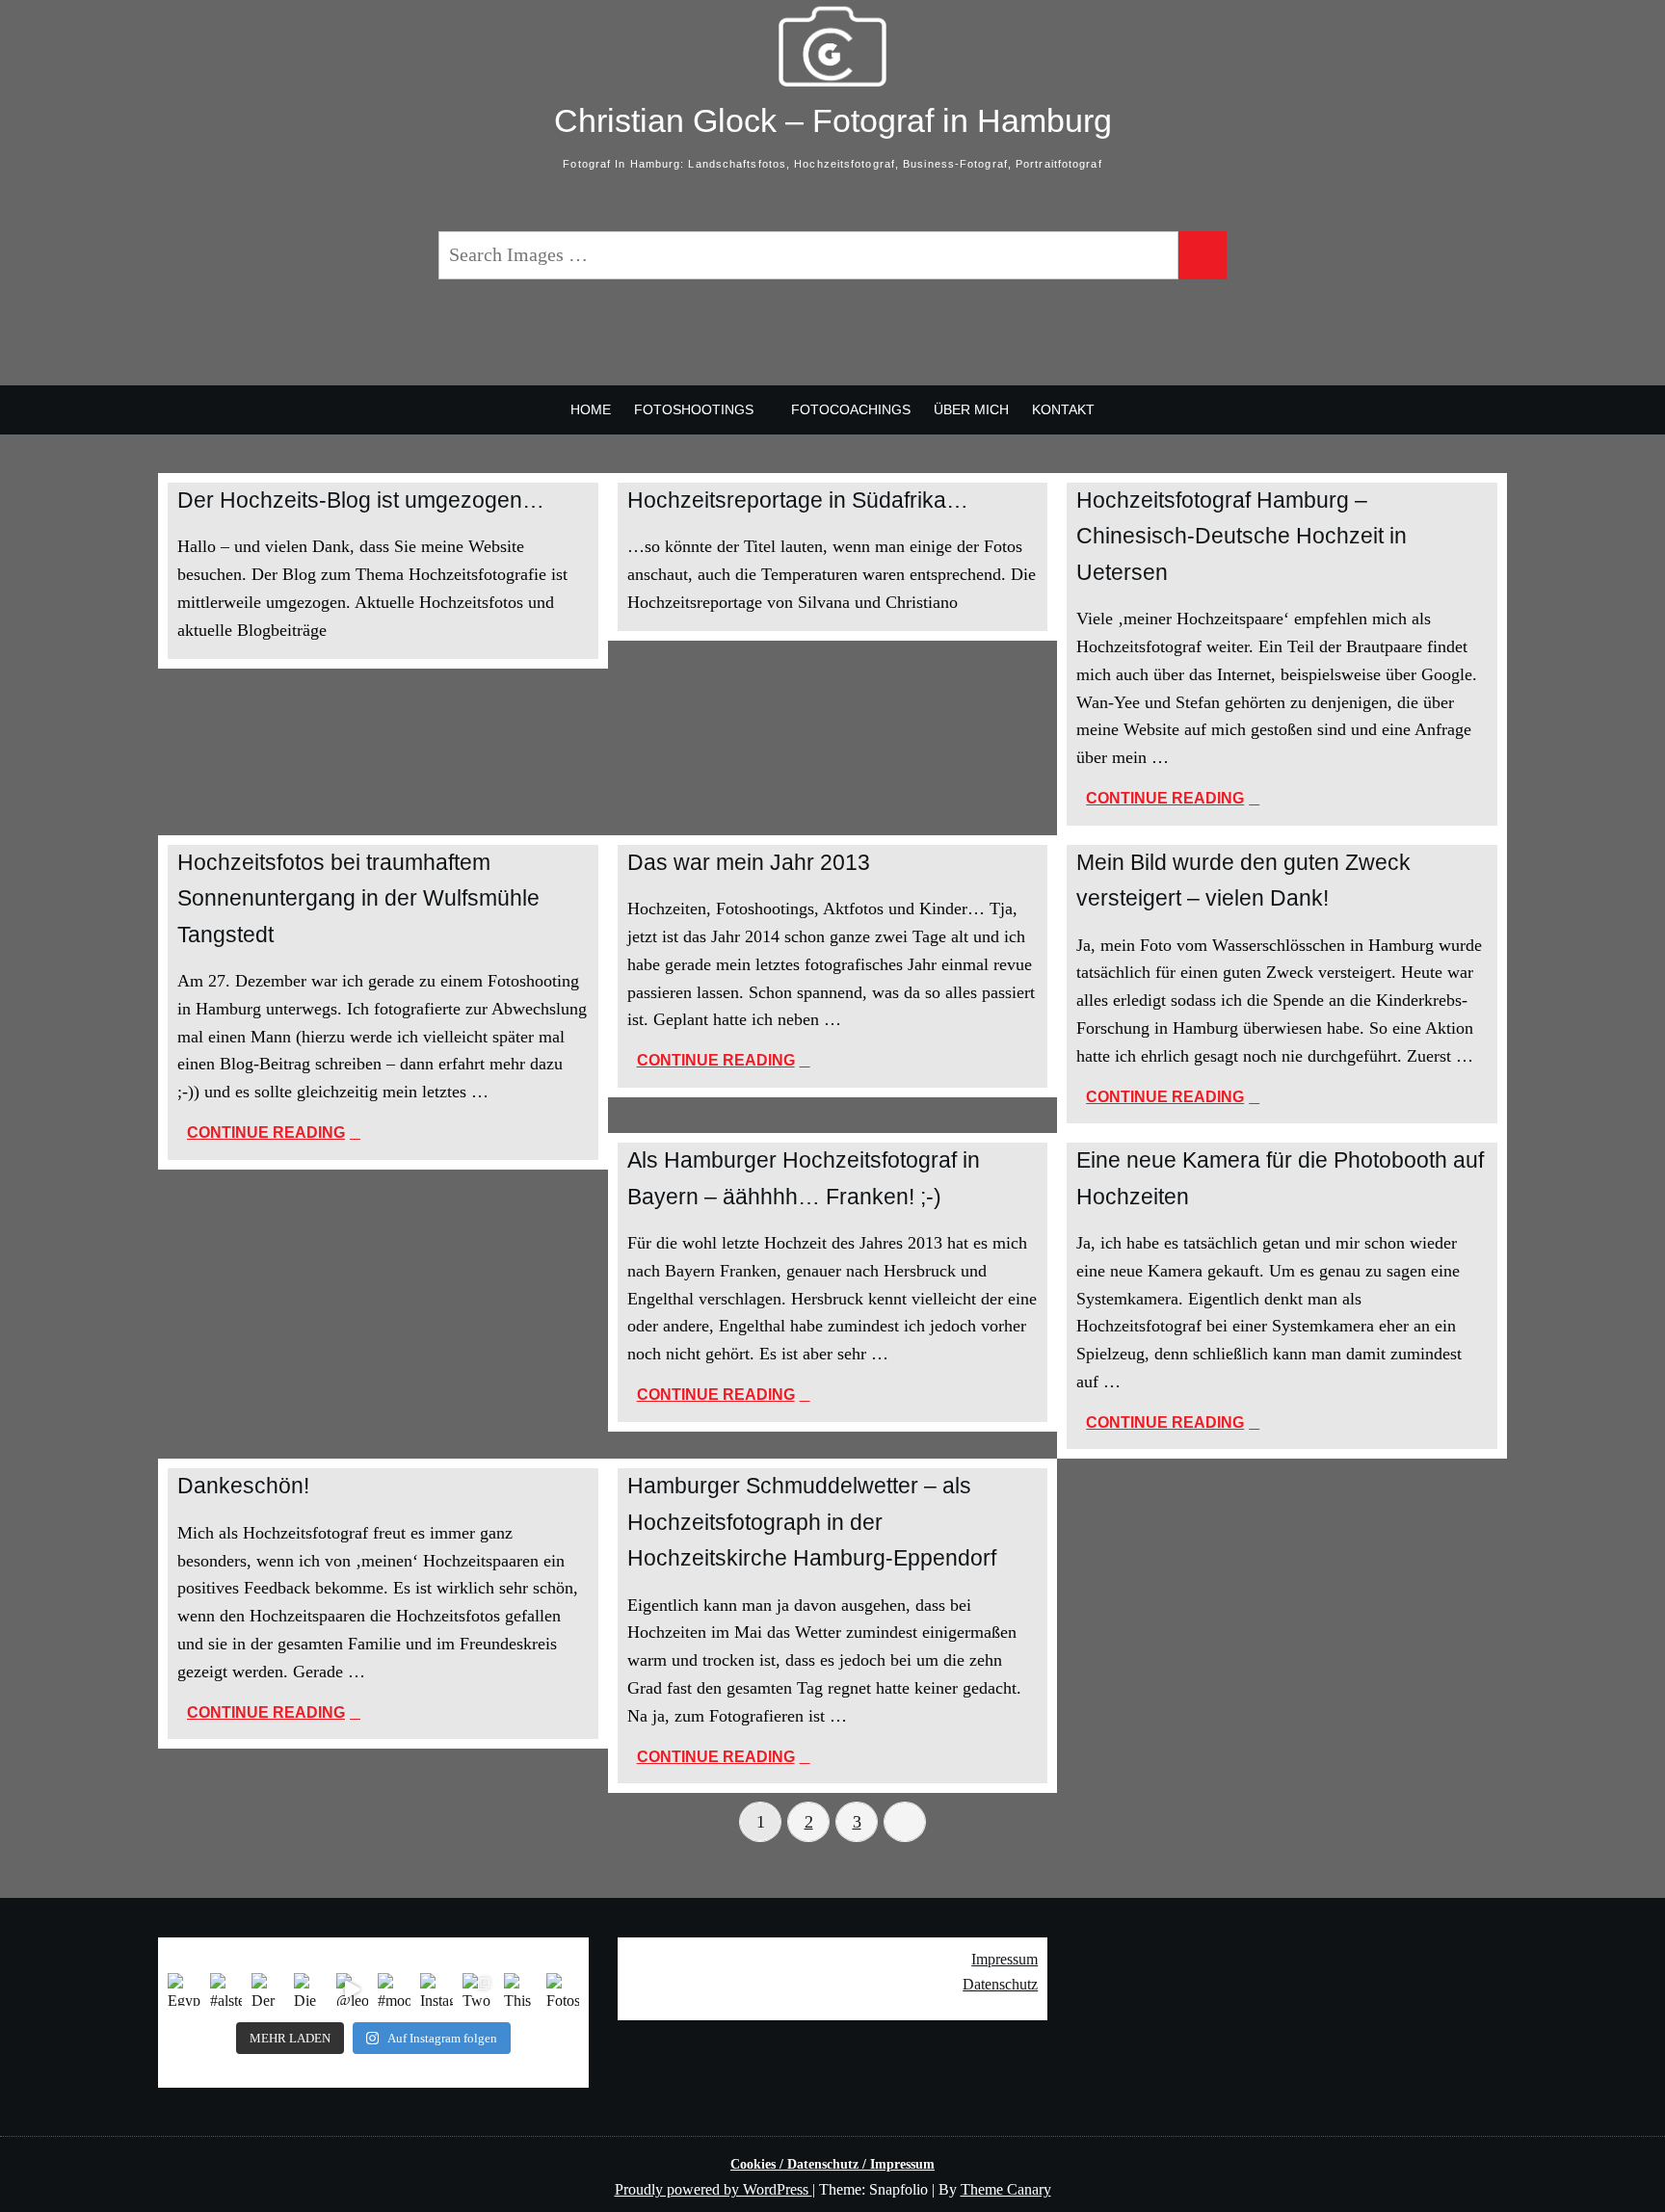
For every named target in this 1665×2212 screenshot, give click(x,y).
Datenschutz (1000, 1984)
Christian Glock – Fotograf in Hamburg (833, 120)
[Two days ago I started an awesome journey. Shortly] (479, 1989)
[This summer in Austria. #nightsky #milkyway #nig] (520, 1989)
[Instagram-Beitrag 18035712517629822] (436, 1989)
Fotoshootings (694, 409)
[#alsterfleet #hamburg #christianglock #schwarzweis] (226, 1989)
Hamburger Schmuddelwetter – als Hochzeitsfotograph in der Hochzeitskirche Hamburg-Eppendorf (812, 1522)
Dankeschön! (243, 1486)
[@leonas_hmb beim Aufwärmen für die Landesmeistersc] (353, 1989)
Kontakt (1063, 409)
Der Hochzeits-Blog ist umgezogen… (361, 500)
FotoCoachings (851, 409)
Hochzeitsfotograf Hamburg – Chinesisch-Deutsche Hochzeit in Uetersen (1242, 536)
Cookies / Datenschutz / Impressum (832, 2164)
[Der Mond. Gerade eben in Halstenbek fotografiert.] (268, 1989)
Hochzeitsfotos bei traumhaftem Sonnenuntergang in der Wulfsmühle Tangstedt (358, 898)
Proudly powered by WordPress (714, 2189)
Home (591, 409)
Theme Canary (1006, 2189)
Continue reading (1257, 800)
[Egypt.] (184, 1989)
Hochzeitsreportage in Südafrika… (798, 500)
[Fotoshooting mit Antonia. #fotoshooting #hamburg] (563, 1989)
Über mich (971, 409)
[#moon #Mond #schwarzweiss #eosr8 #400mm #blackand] (394, 1989)
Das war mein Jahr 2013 (749, 862)
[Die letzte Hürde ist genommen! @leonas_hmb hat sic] (310, 1989)
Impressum (1004, 1959)
